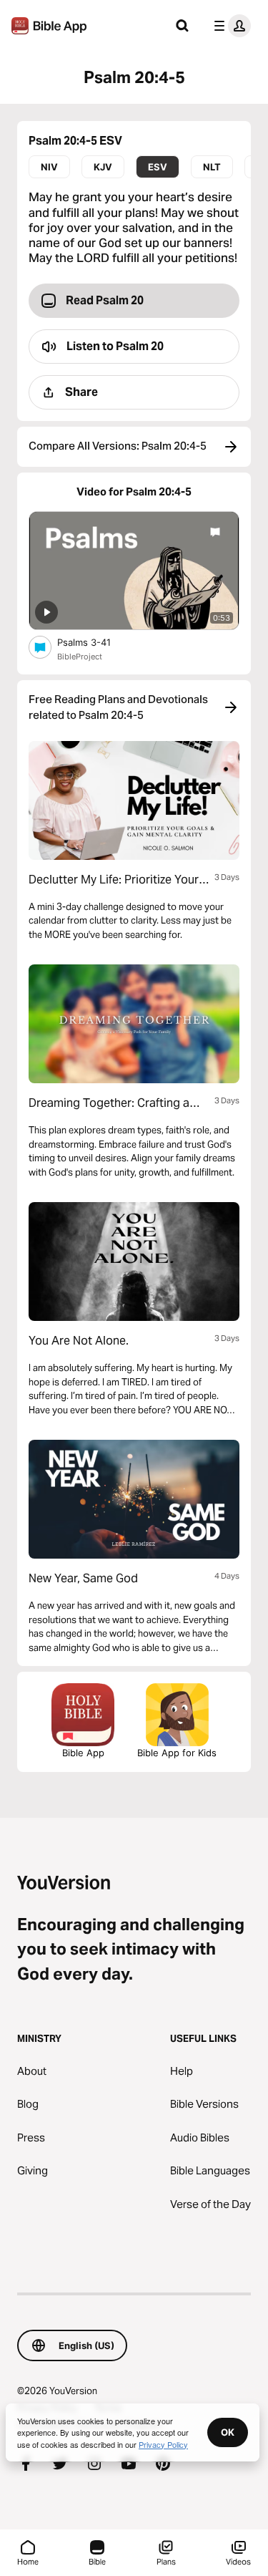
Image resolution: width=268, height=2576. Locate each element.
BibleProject (80, 657)
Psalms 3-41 (96, 642)
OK (228, 2432)
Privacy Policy (163, 2444)
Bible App (83, 1753)
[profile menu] (229, 26)
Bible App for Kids (177, 1753)
